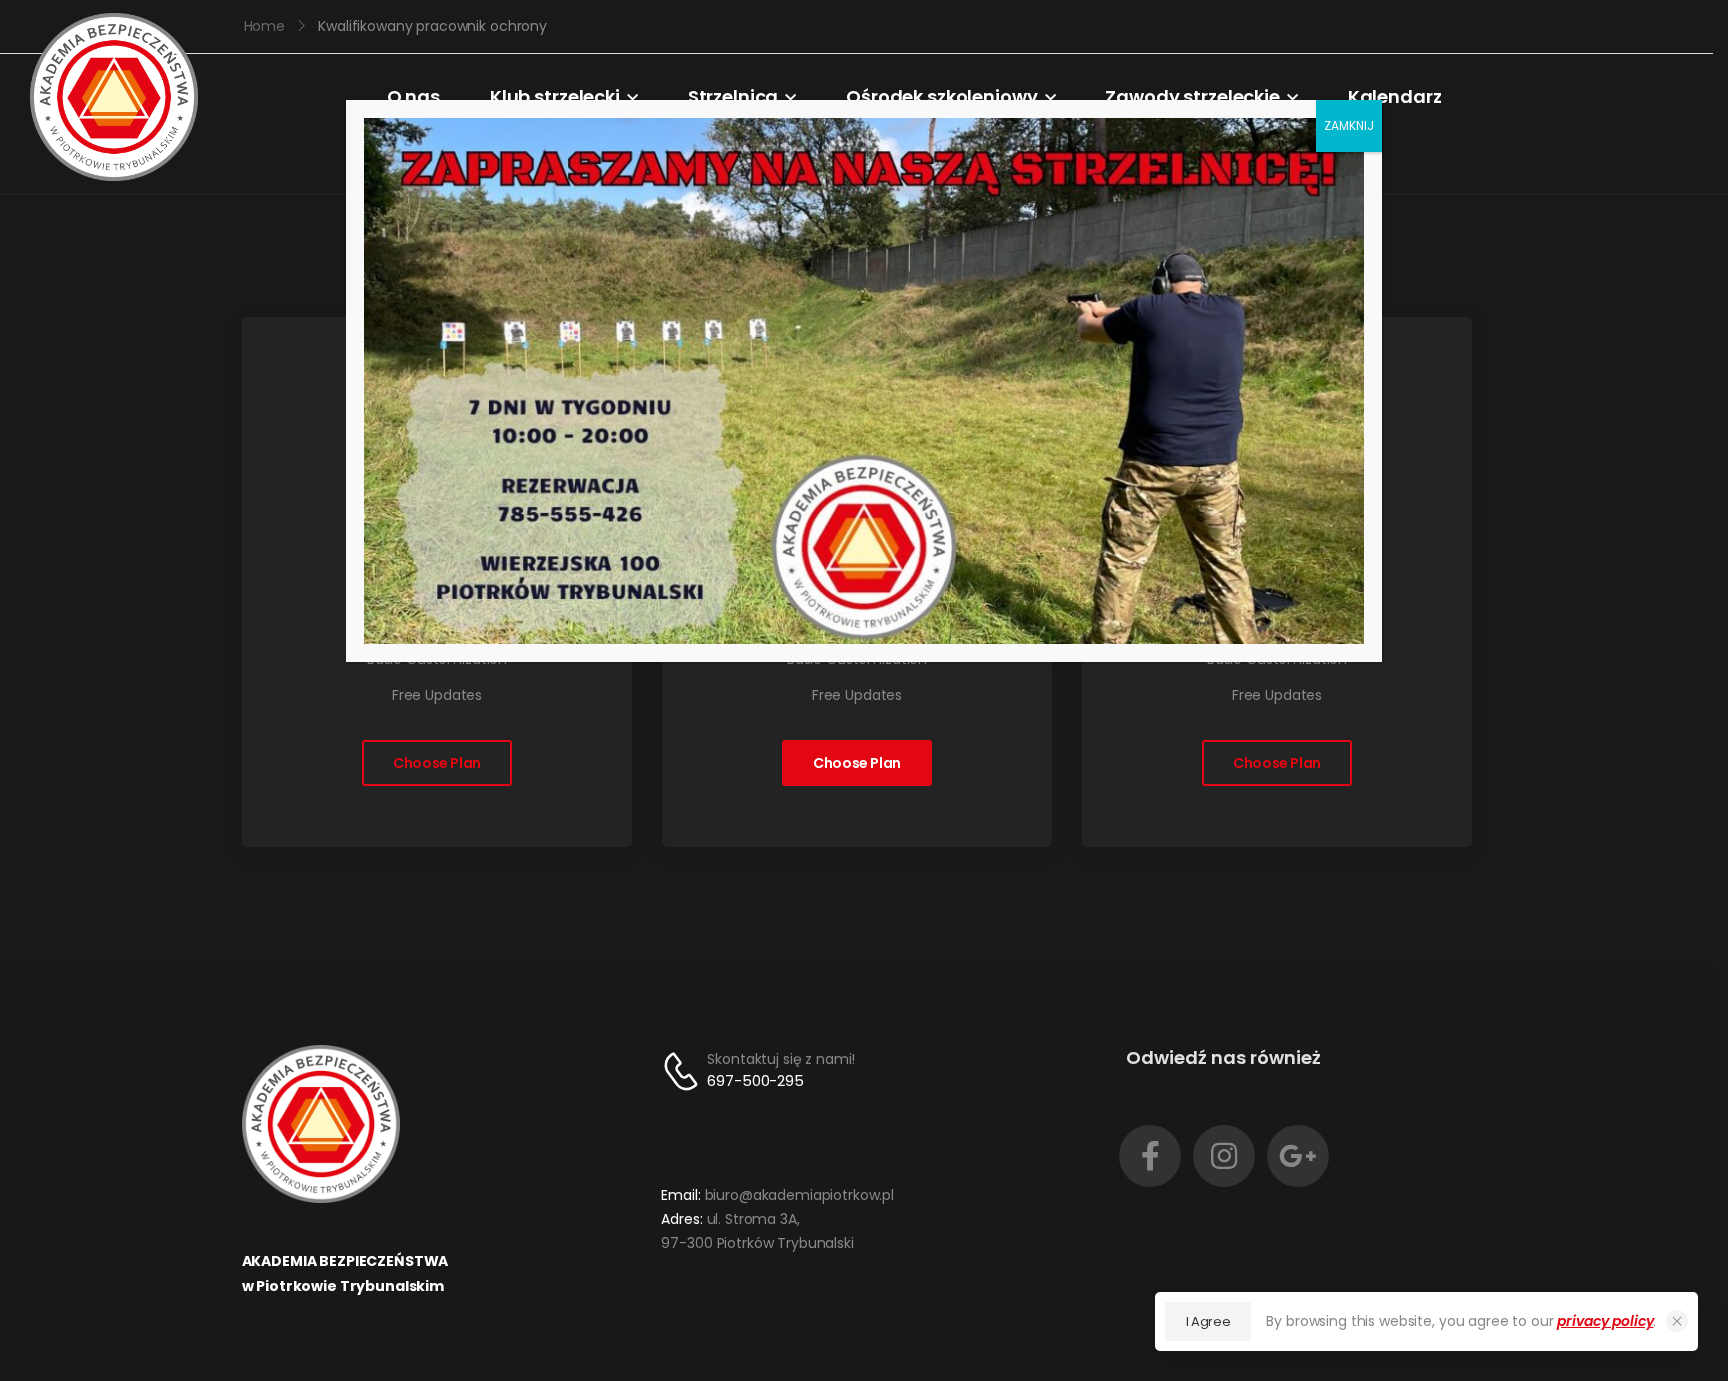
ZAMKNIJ (1349, 125)
